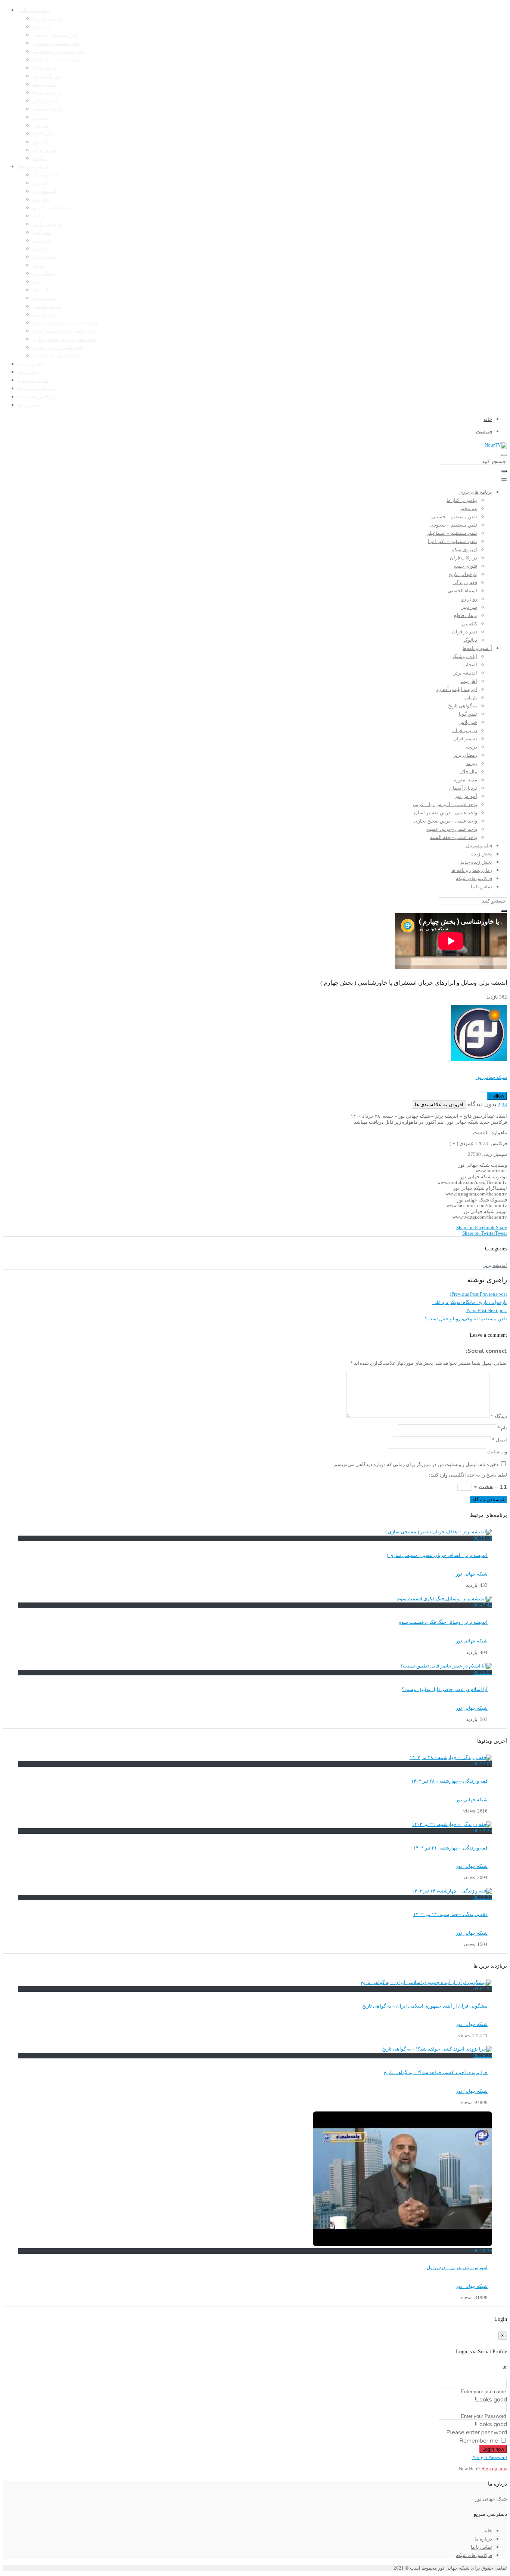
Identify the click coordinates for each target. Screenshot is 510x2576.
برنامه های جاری (34, 10)
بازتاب (39, 216)
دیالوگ (40, 158)
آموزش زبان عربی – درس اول (457, 2268)
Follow (497, 1096)
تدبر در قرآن (45, 150)
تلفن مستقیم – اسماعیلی (59, 52)
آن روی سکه (45, 68)
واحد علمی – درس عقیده (58, 348)
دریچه (39, 265)
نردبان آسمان (47, 306)
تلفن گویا (42, 232)
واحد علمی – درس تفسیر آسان (64, 331)
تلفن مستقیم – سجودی (56, 43)
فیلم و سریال (31, 364)
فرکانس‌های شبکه (36, 397)
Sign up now (494, 2469)
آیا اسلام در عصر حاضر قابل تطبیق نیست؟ (445, 1690)
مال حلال (42, 290)
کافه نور (41, 142)
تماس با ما (29, 405)
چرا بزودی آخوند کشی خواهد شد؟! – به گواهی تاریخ (436, 2073)
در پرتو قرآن (45, 249)
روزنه (38, 282)
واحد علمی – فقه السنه (56, 356)
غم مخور (42, 27)
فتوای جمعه (45, 84)
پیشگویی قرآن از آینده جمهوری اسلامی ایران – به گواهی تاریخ (425, 2006)
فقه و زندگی (45, 101)
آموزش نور (44, 315)
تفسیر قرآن (45, 257)
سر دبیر (41, 126)
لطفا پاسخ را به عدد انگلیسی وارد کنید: (468, 1475)
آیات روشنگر (46, 175)
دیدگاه (499, 1416)
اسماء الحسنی (48, 109)
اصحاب (40, 183)
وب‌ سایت (497, 1452)
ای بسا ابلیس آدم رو (53, 208)
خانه (488, 2531)
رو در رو (41, 117)
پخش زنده (28, 372)
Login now (493, 2449)
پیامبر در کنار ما (48, 19)
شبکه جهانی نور (491, 1077)
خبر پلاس (42, 241)
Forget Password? (489, 2458)
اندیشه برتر (45, 191)
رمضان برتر (45, 274)
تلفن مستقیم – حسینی (56, 35)
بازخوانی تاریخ (47, 93)
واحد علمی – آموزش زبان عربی (65, 323)
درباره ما (483, 2539)
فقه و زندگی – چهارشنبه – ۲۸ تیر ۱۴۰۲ (449, 1781)
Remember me (479, 2441)
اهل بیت (41, 200)
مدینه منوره (45, 298)
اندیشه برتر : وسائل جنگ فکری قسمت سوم (443, 1622)
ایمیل (500, 1440)
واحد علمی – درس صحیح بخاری (64, 339)
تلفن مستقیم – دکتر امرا (57, 60)
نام (502, 1428)
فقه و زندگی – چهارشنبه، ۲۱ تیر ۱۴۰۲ (450, 1848)
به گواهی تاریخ (47, 224)
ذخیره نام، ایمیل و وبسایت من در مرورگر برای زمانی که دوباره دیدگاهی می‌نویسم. (416, 1465)
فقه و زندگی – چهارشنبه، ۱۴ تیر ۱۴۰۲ (450, 1915)
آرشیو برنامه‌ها (33, 167)
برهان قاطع (44, 134)
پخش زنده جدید (34, 380)
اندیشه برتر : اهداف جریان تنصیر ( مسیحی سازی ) (437, 1555)
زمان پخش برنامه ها (38, 389)
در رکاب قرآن (46, 76)
